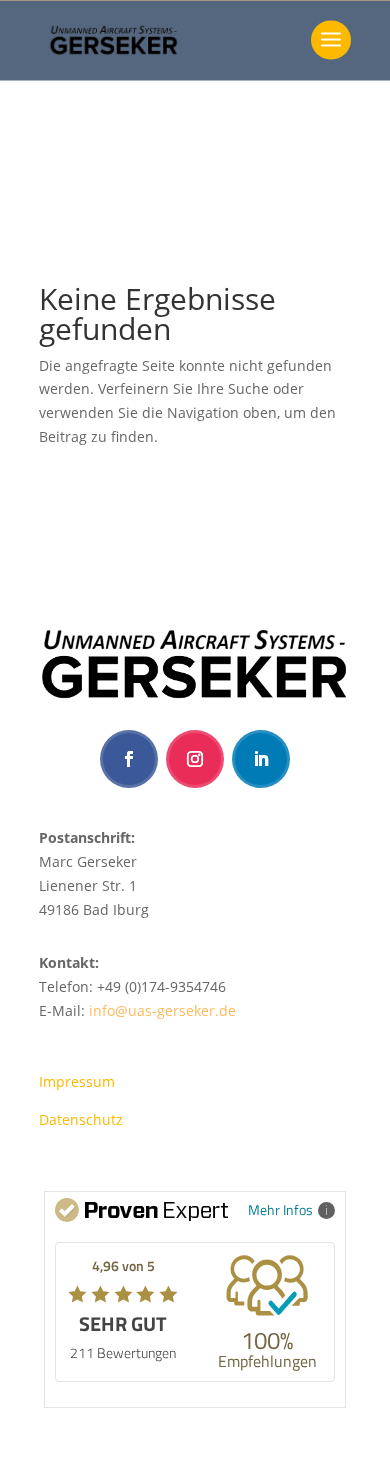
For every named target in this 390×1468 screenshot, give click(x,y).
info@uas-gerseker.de (162, 1010)
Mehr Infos (280, 1209)
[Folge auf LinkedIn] (261, 759)
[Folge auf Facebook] (129, 759)
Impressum (77, 1081)
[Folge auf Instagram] (195, 759)
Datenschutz (81, 1119)
